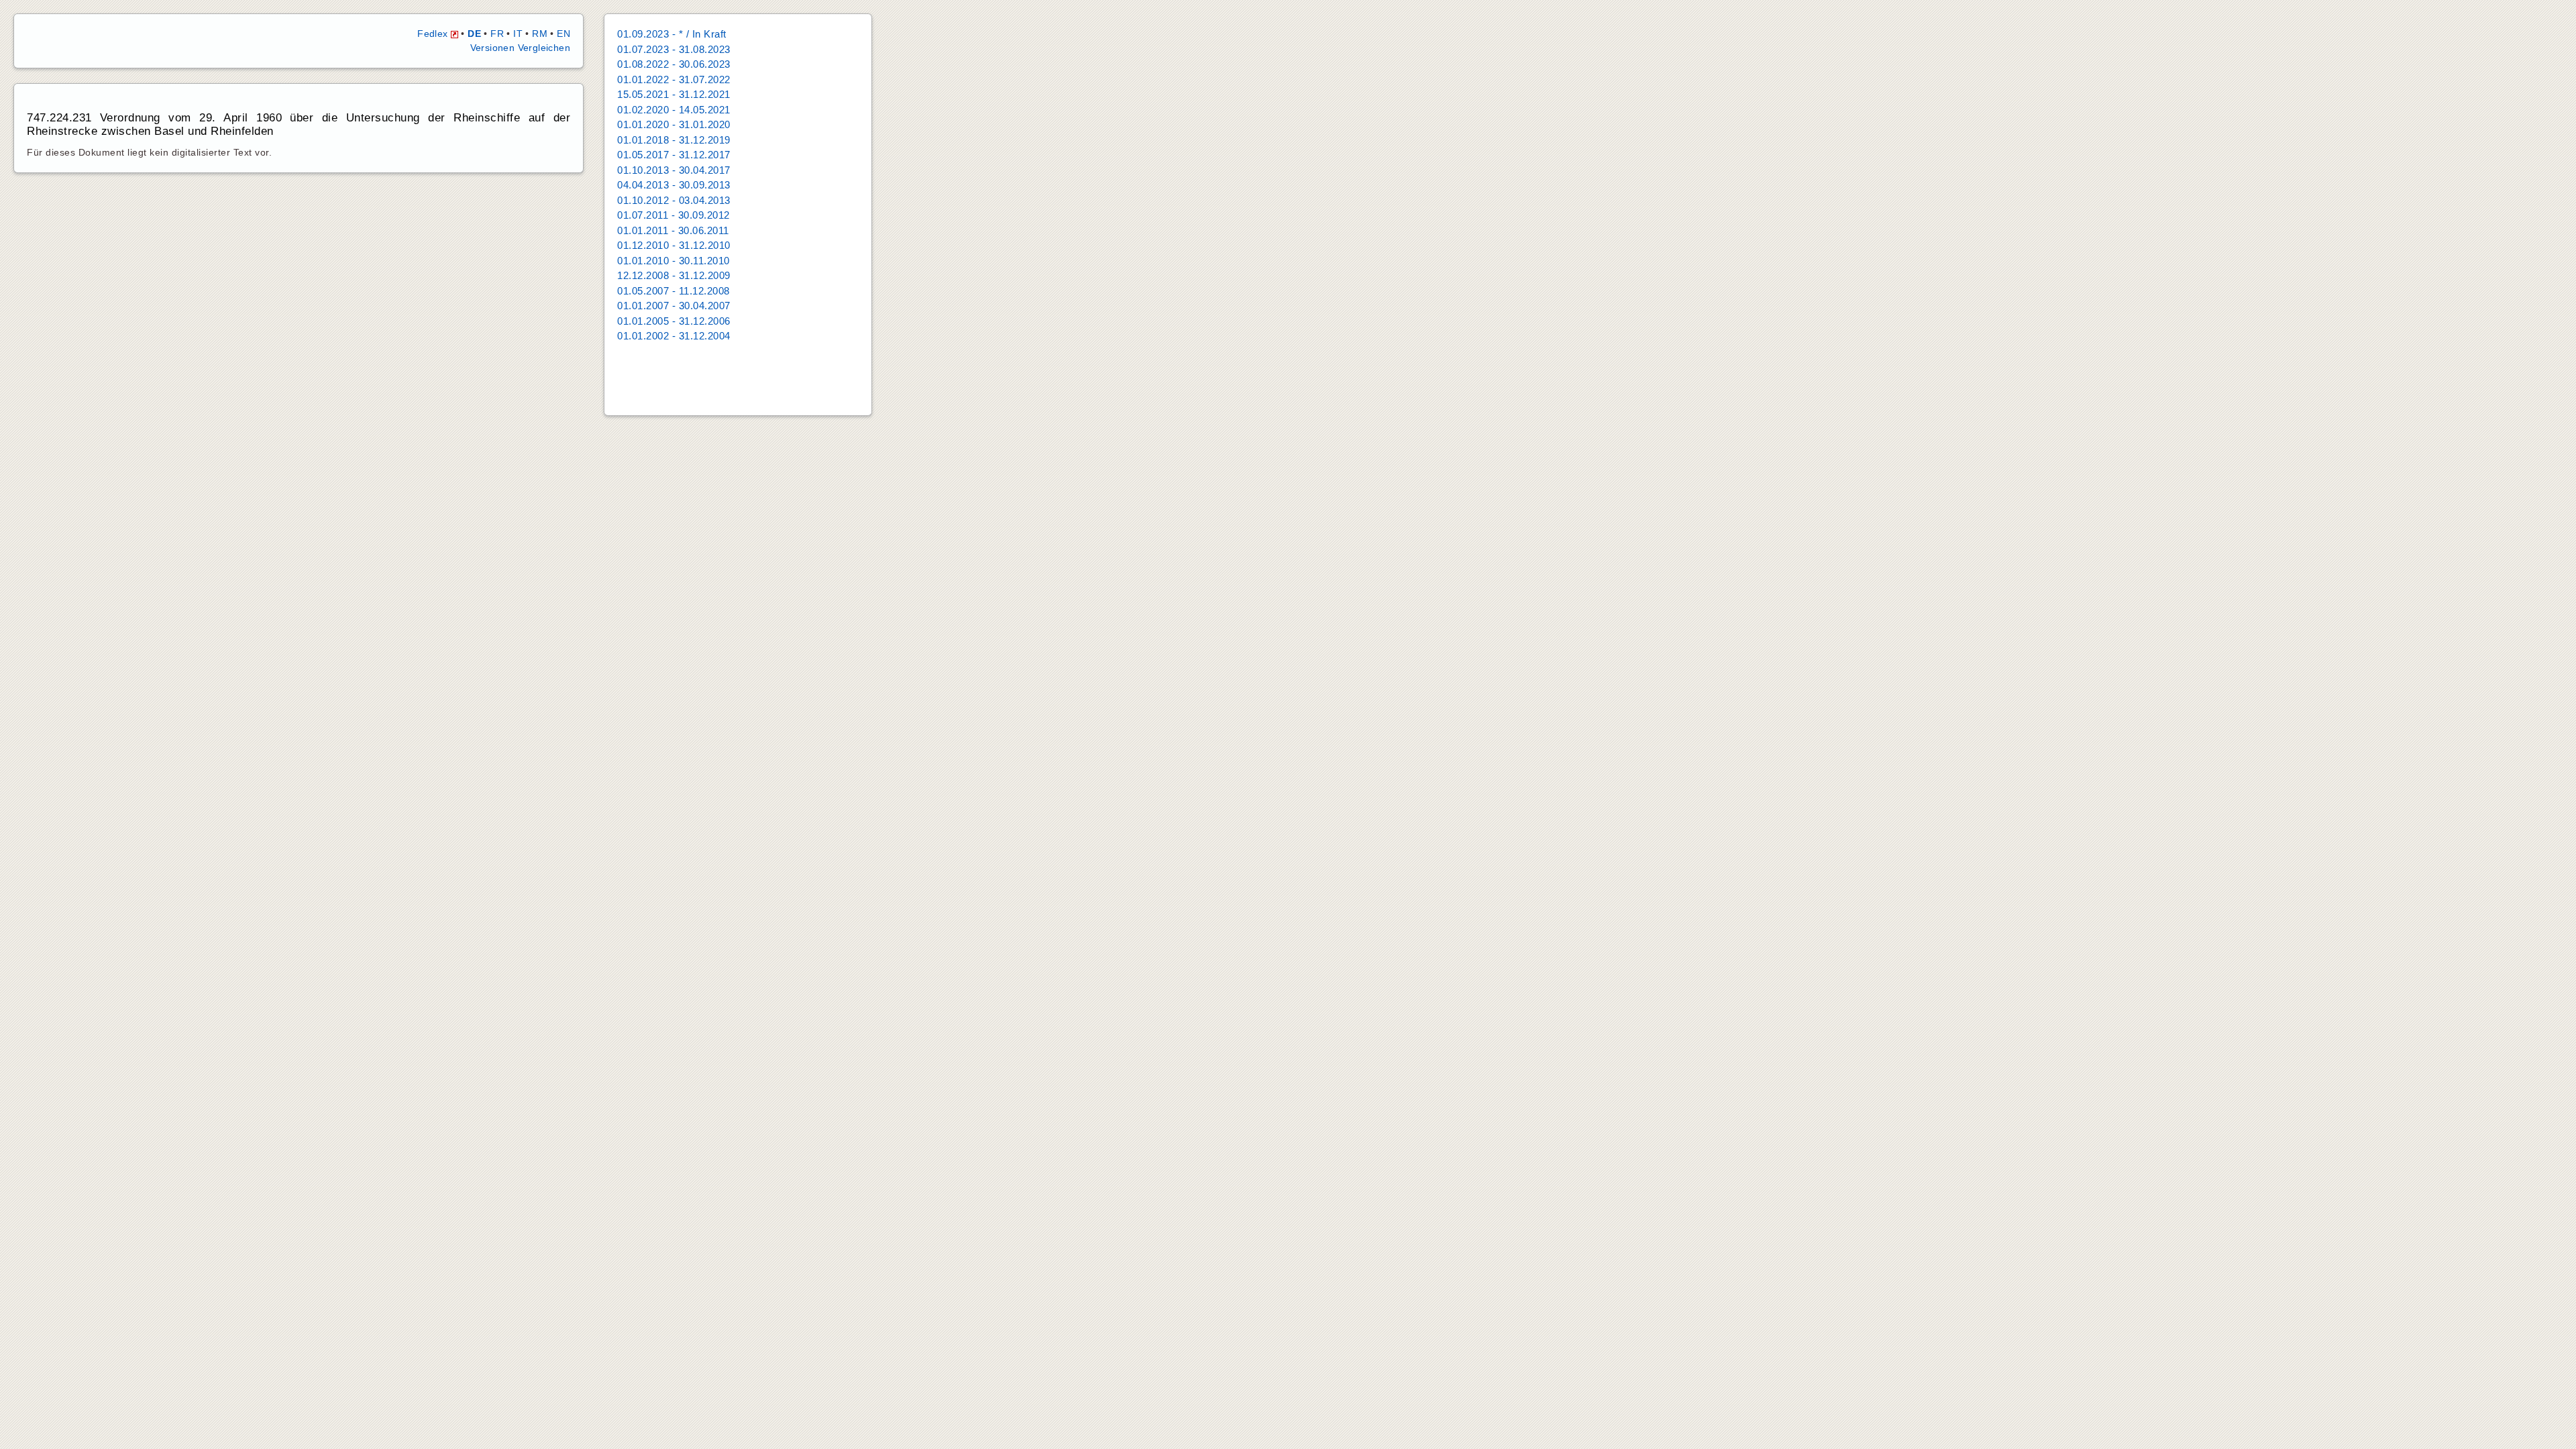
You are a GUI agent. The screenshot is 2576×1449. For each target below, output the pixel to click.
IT (518, 34)
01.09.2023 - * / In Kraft (672, 34)
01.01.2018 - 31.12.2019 (674, 140)
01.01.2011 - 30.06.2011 (673, 230)
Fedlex (434, 34)
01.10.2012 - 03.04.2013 (674, 200)
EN (563, 34)
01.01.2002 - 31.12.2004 (674, 336)
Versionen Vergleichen (520, 48)
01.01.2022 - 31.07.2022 (674, 79)
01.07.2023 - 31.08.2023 (674, 49)
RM (540, 34)
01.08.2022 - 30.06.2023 (674, 64)
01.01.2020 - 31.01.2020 (674, 124)
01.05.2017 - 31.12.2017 (674, 155)
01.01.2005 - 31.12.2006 (674, 321)
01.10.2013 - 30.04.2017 (674, 170)
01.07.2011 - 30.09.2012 (674, 215)
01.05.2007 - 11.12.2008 (674, 291)
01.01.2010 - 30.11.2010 (674, 261)
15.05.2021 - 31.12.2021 (674, 94)
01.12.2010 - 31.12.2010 (674, 245)
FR (497, 34)
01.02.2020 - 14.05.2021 (674, 110)
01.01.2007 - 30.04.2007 (674, 306)
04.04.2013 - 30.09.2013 (674, 185)
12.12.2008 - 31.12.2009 (674, 275)
